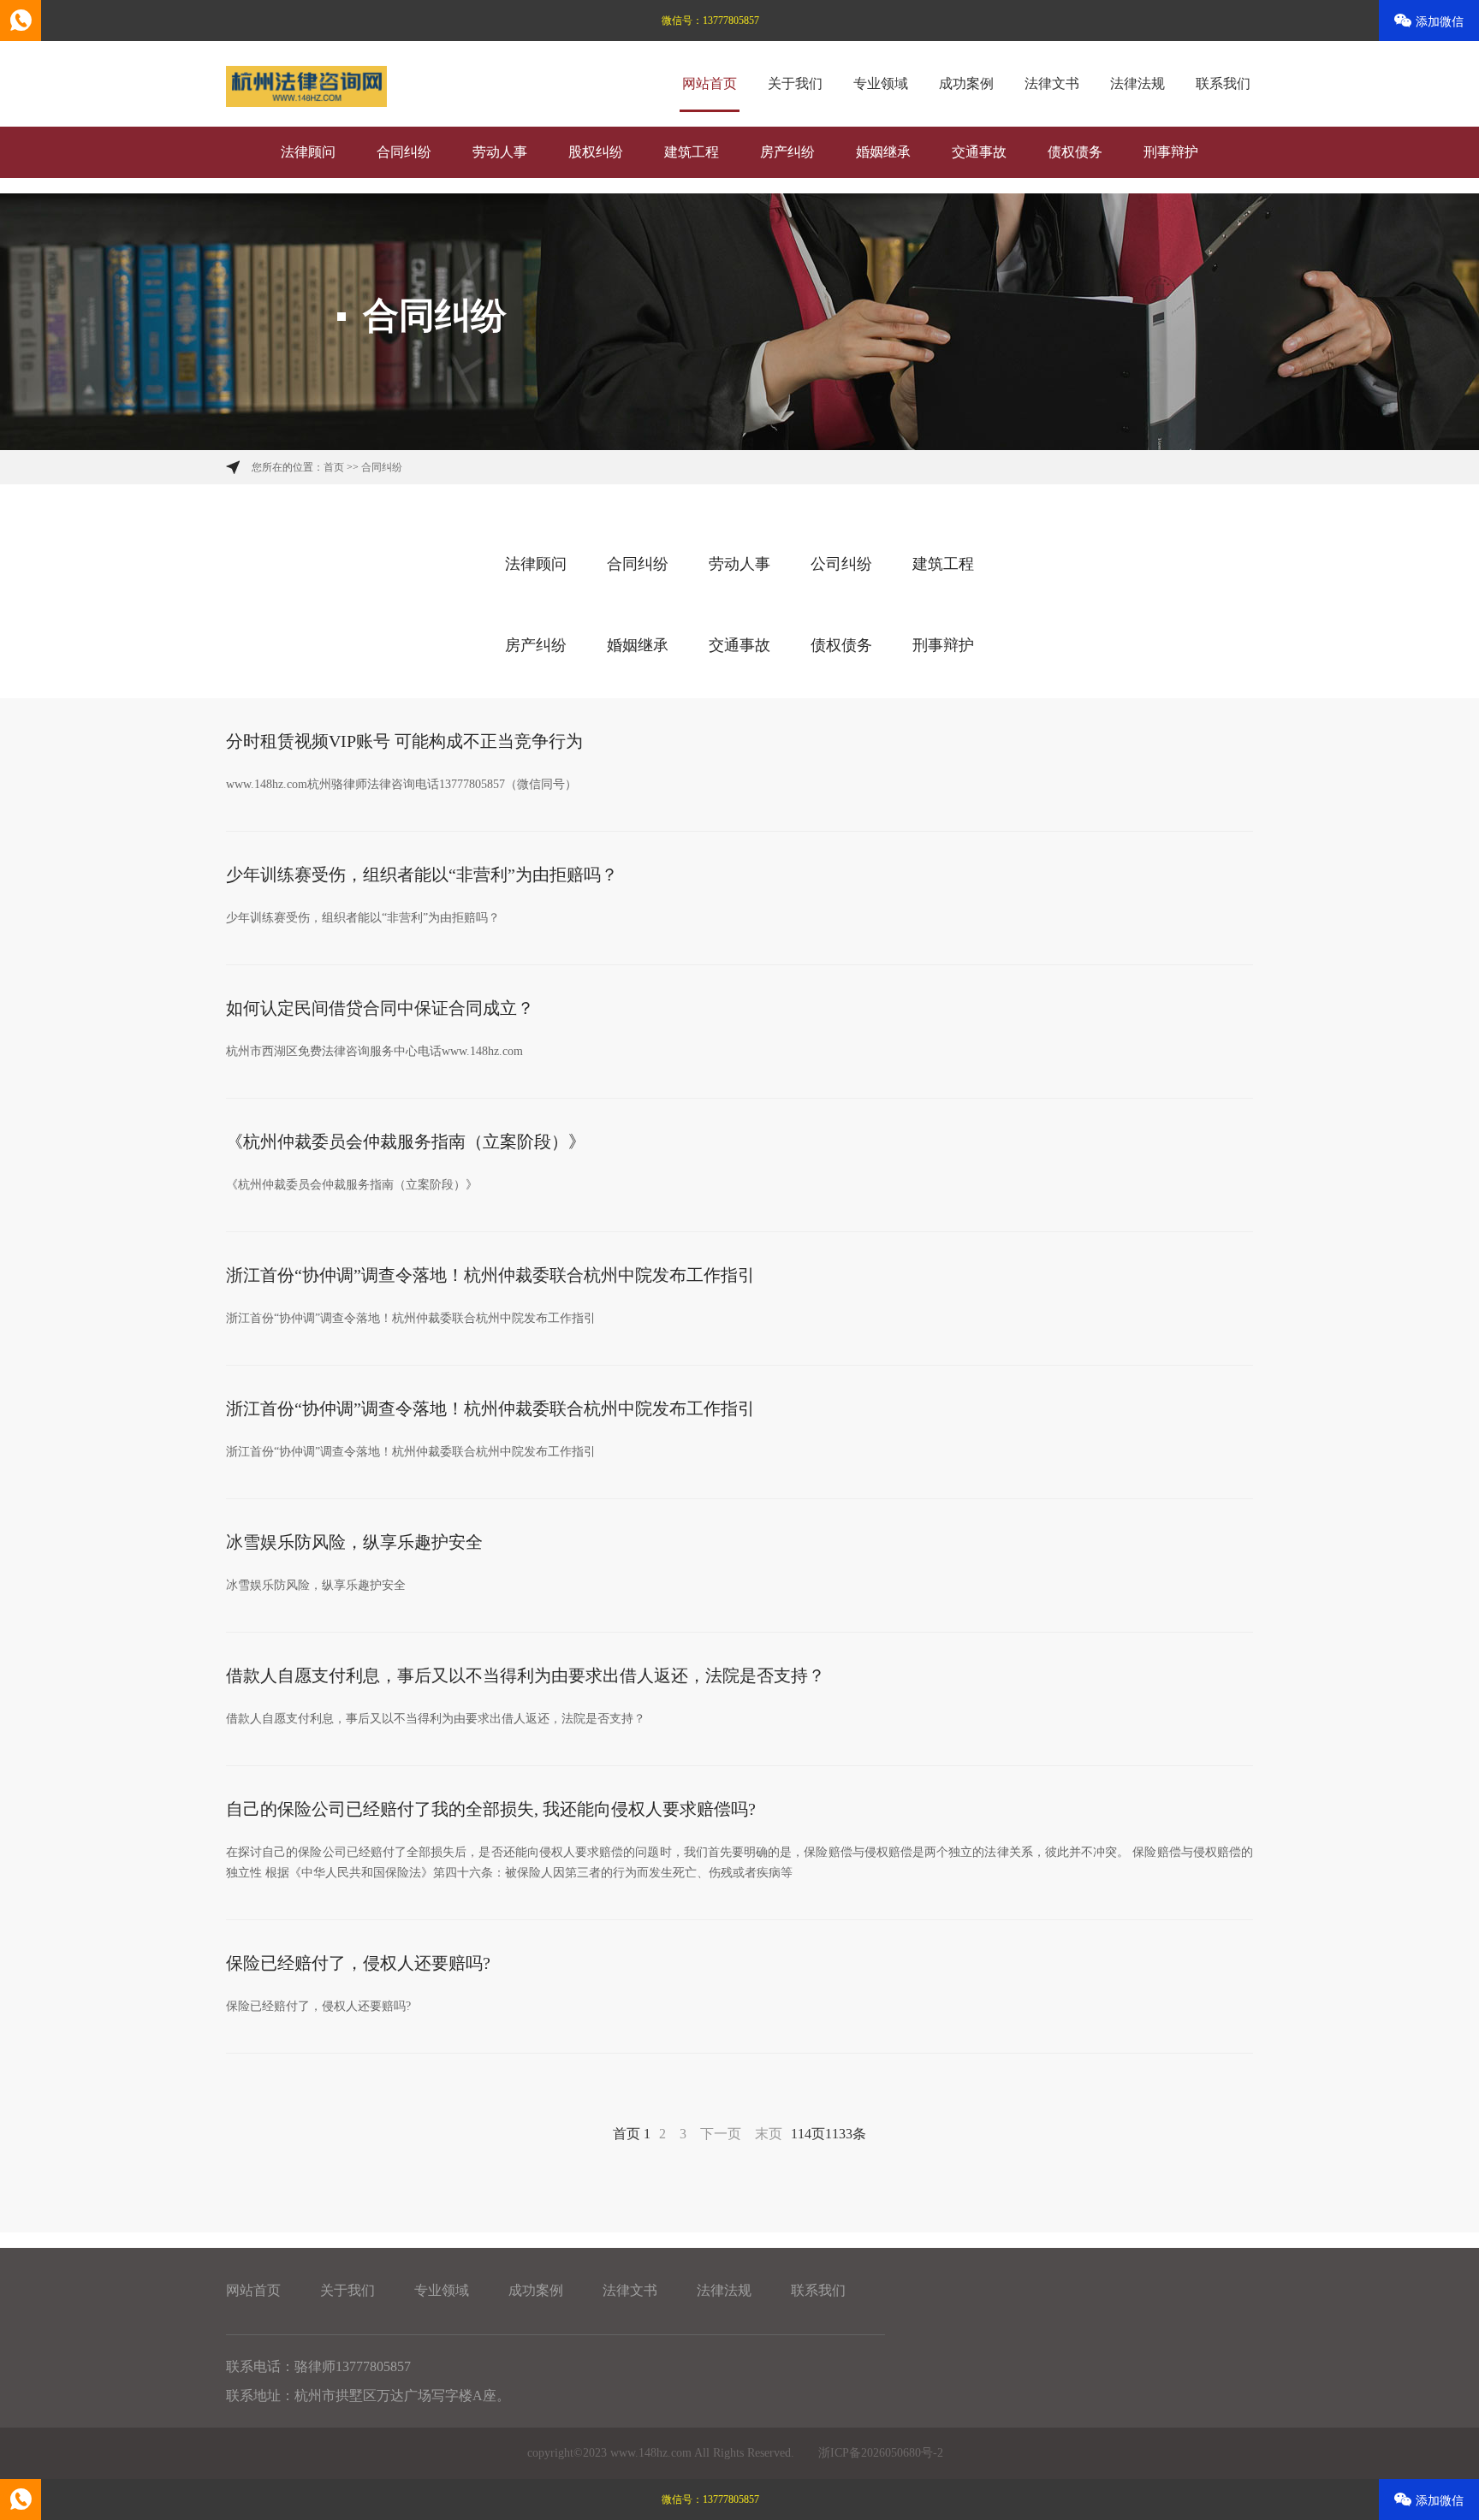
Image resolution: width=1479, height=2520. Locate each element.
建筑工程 (692, 152)
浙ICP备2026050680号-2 (881, 2453)
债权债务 (1075, 152)
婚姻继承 (883, 152)
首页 (334, 467)
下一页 (721, 2134)
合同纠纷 (404, 152)
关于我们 (795, 83)
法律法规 (1137, 83)
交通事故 (979, 152)
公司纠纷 (841, 564)
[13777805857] (21, 21)
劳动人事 (500, 152)
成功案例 (966, 83)
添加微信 (1440, 22)
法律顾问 (308, 152)
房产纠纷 (787, 152)
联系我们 (1223, 83)
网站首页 (710, 83)
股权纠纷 (596, 152)
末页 (769, 2134)
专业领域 (881, 83)
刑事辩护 (1171, 152)
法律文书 (1052, 83)
